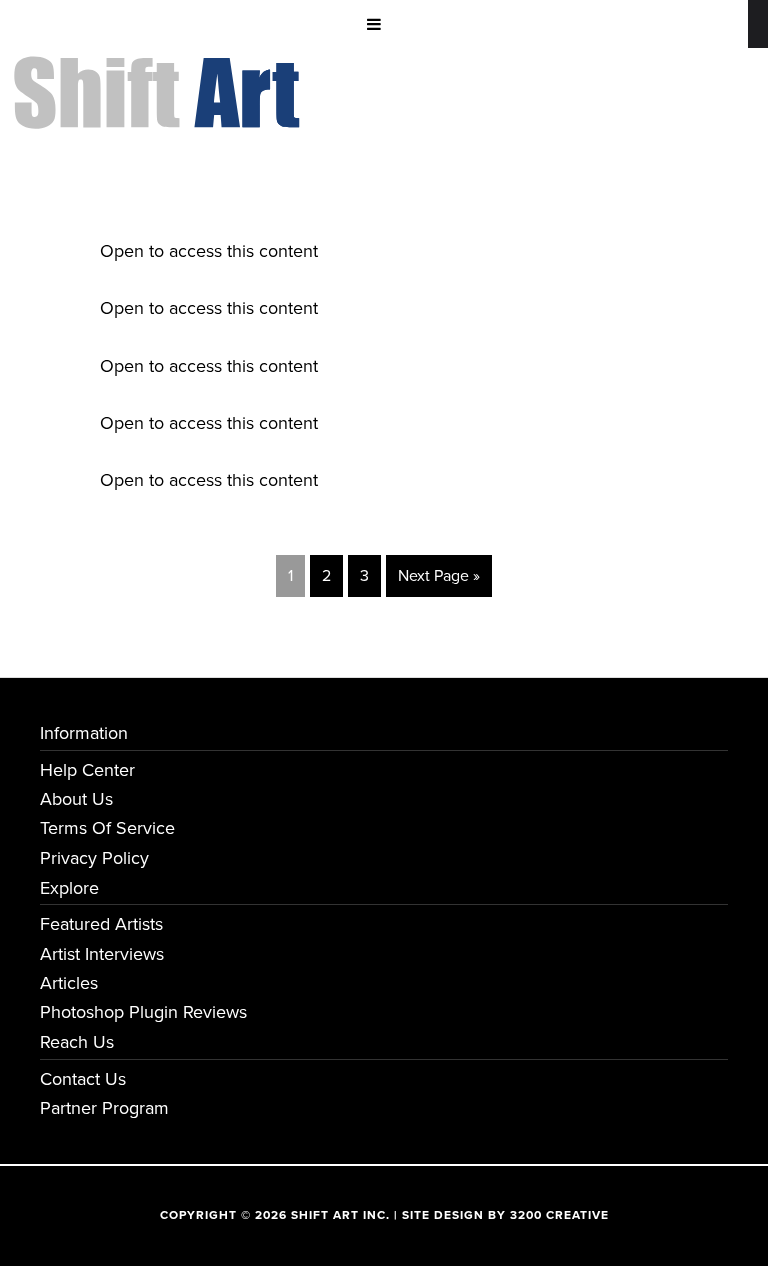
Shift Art (160, 71)
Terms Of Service (107, 828)
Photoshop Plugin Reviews (143, 1012)
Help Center (87, 770)
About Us (76, 799)
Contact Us (83, 1079)
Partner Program (104, 1108)
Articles (69, 983)
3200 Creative (559, 1215)
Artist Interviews (102, 954)
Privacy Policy (94, 858)
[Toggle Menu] (374, 24)
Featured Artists (101, 924)
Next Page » (439, 576)
